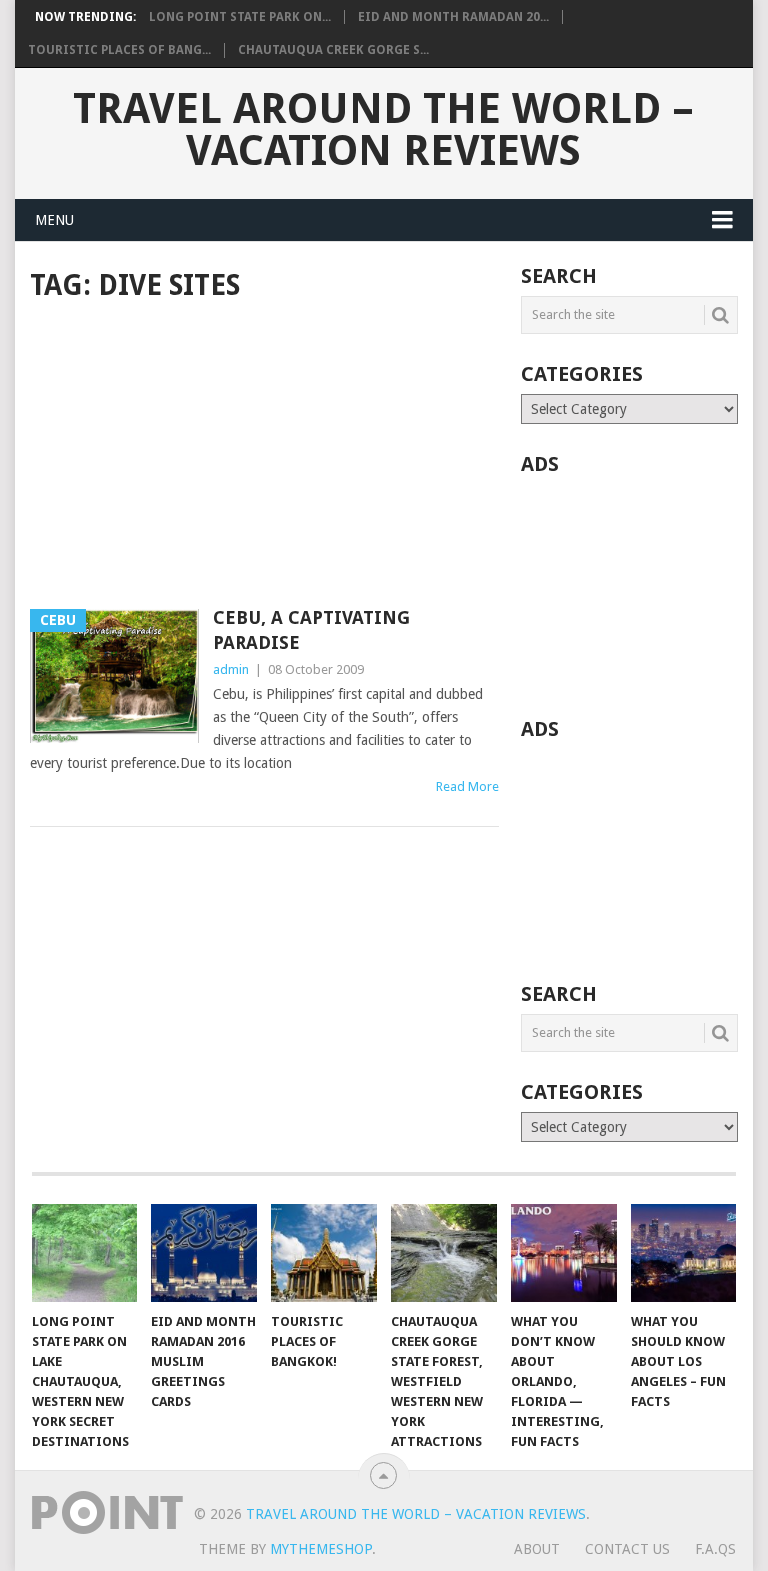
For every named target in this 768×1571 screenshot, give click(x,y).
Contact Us (627, 1549)
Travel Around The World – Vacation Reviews (383, 130)
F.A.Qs (715, 1549)
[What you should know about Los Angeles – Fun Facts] (684, 1253)
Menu (54, 220)
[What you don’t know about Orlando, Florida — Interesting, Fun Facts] (564, 1253)
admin (231, 669)
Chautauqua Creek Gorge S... (333, 50)
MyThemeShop (321, 1549)
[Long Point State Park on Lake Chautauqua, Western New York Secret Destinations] (85, 1253)
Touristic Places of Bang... (119, 50)
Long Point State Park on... (240, 17)
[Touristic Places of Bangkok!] (324, 1253)
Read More (467, 786)
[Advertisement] (264, 457)
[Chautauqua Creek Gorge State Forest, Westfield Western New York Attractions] (444, 1253)
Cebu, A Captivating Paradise (311, 630)
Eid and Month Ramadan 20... (453, 17)
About (537, 1549)
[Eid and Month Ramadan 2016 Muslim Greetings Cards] (204, 1253)
